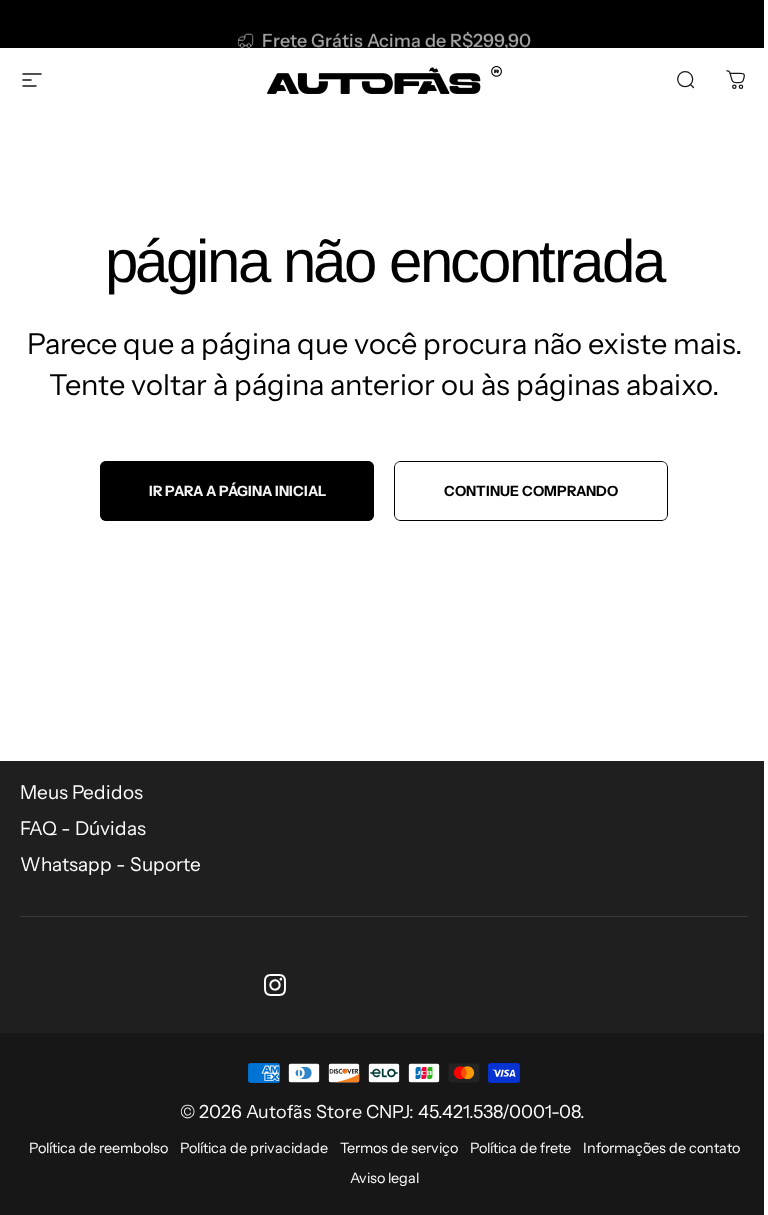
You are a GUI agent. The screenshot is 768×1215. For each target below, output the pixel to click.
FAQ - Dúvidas (83, 828)
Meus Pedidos (81, 792)
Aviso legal (384, 1178)
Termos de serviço (399, 1148)
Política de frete (520, 1148)
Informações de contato (661, 1148)
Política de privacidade (254, 1148)
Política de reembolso (98, 1148)
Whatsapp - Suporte (110, 864)
